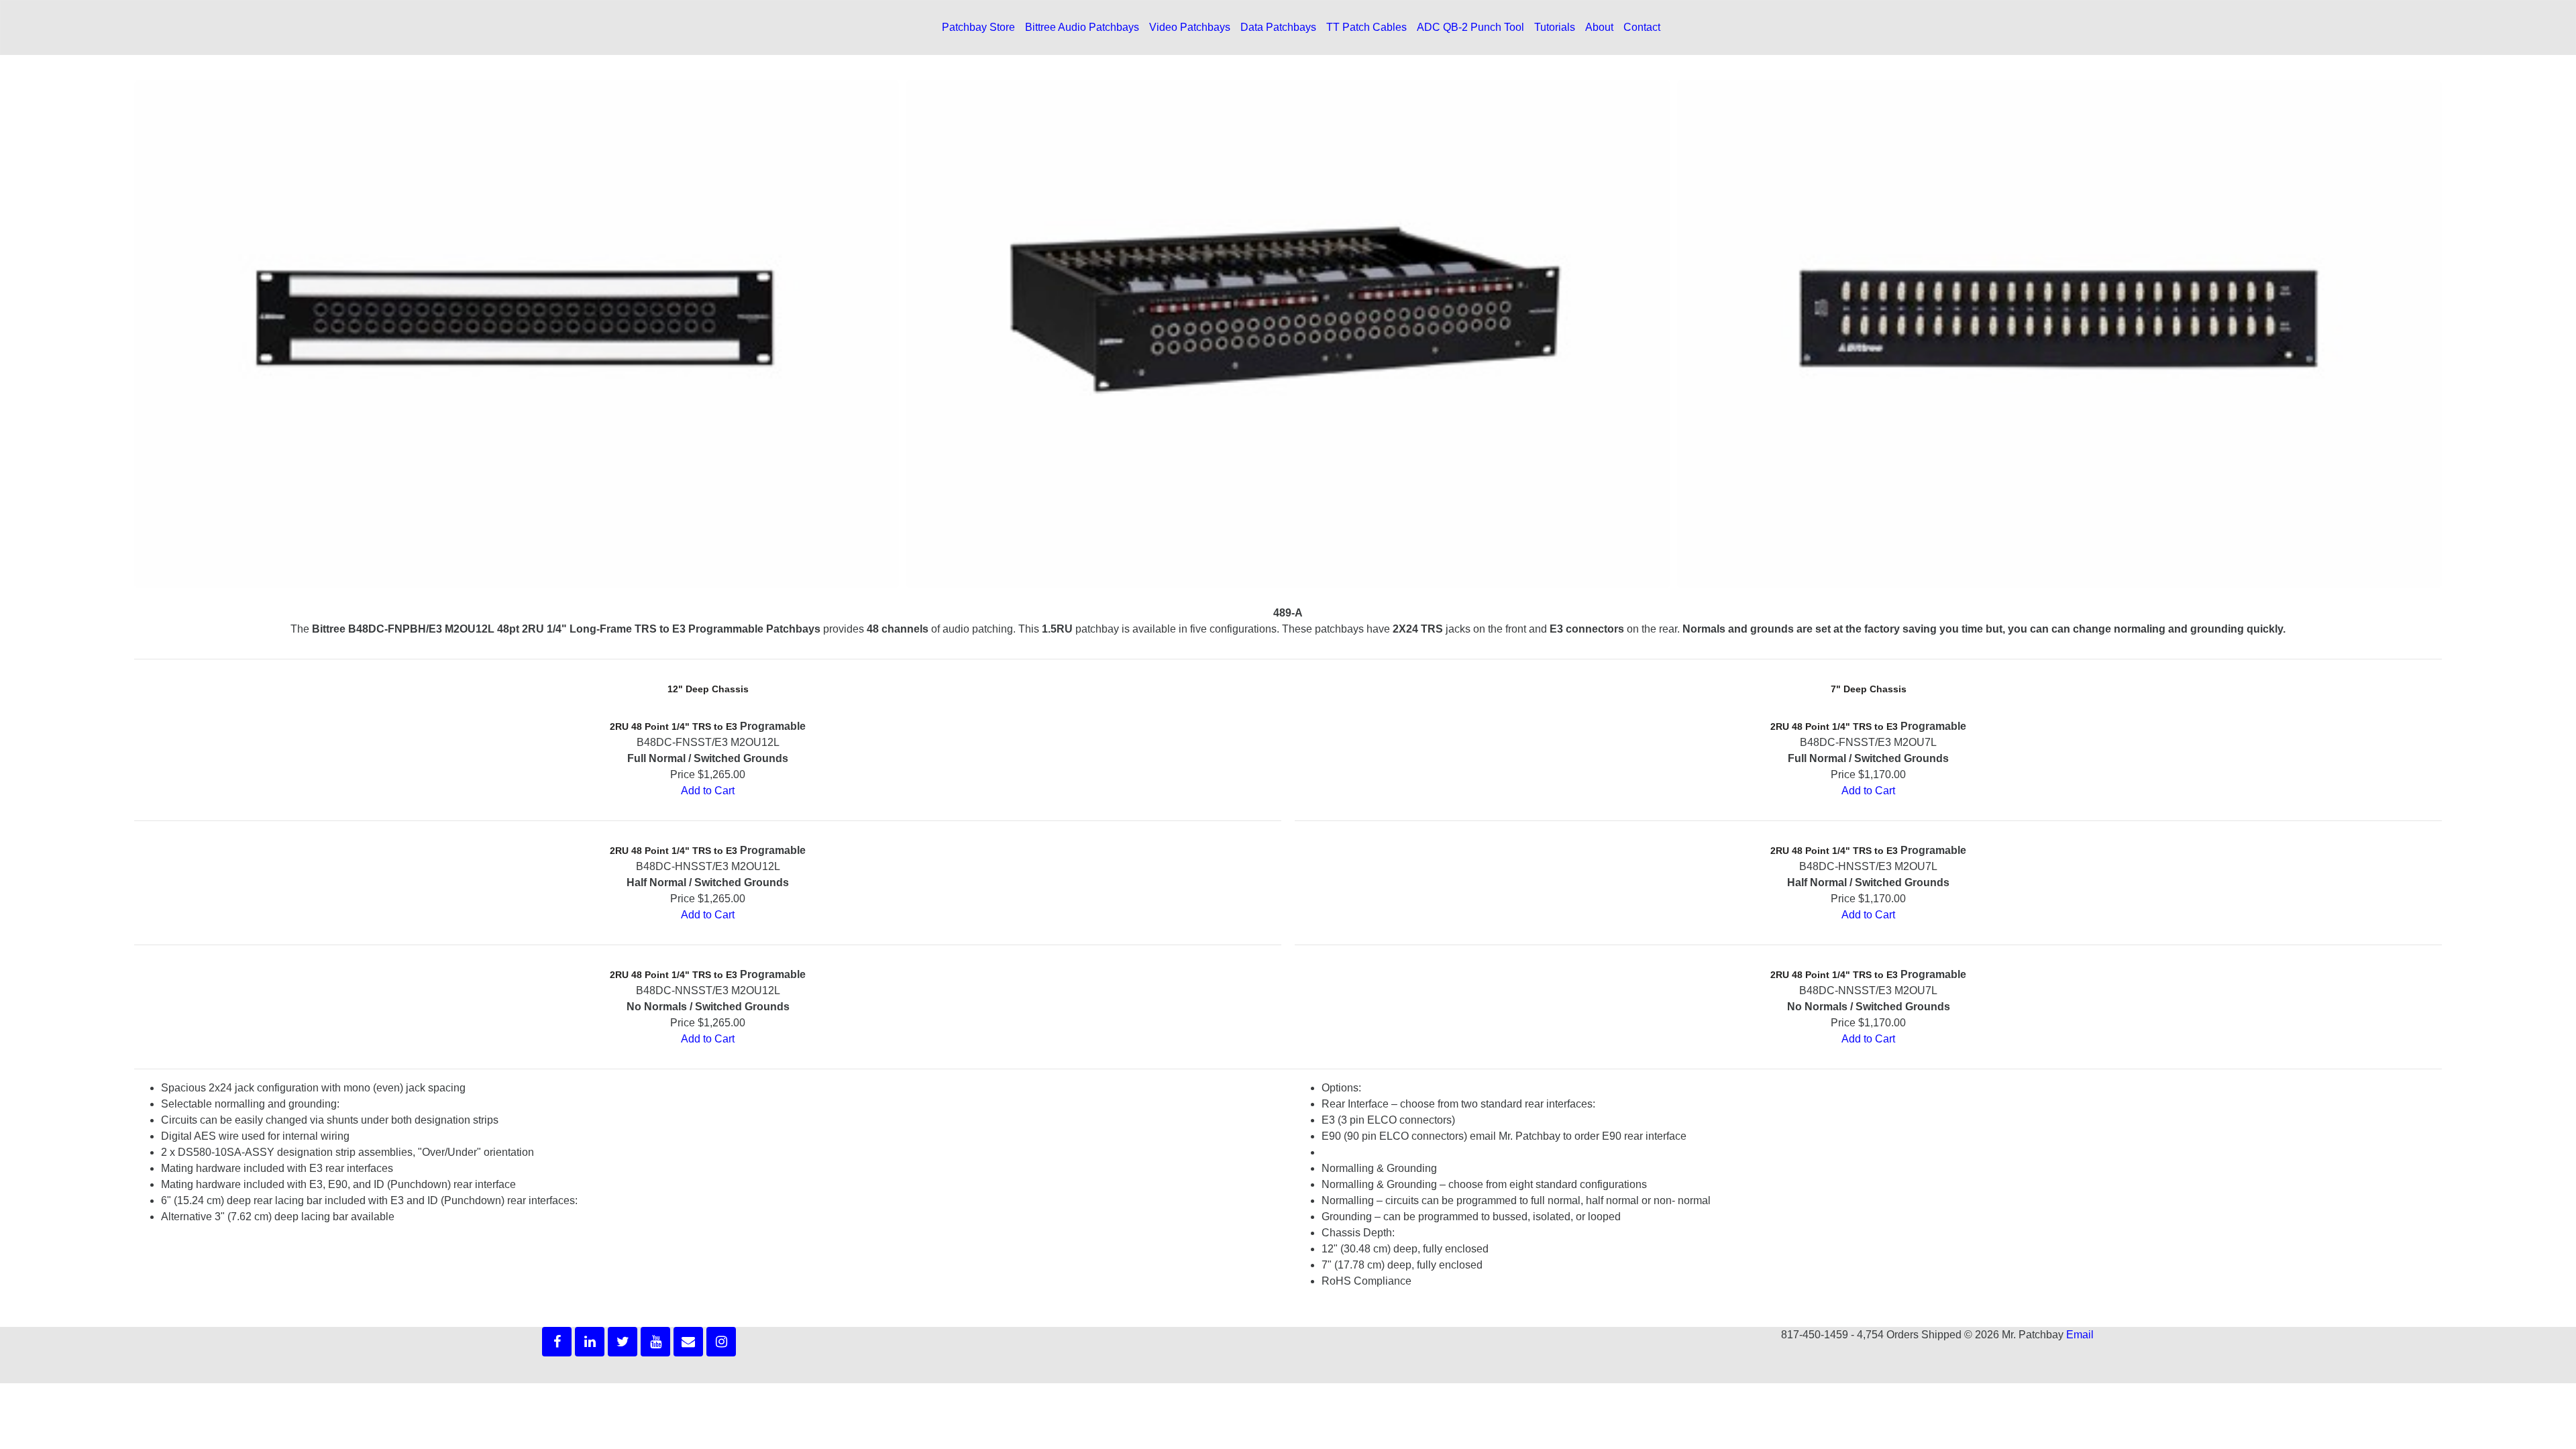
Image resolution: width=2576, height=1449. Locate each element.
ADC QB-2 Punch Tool (1470, 27)
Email (2080, 1335)
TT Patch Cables (1366, 27)
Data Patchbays (1278, 27)
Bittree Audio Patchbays (1082, 27)
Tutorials (1555, 27)
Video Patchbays (1190, 27)
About (1599, 27)
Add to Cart (708, 791)
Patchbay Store (978, 27)
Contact (1642, 27)
